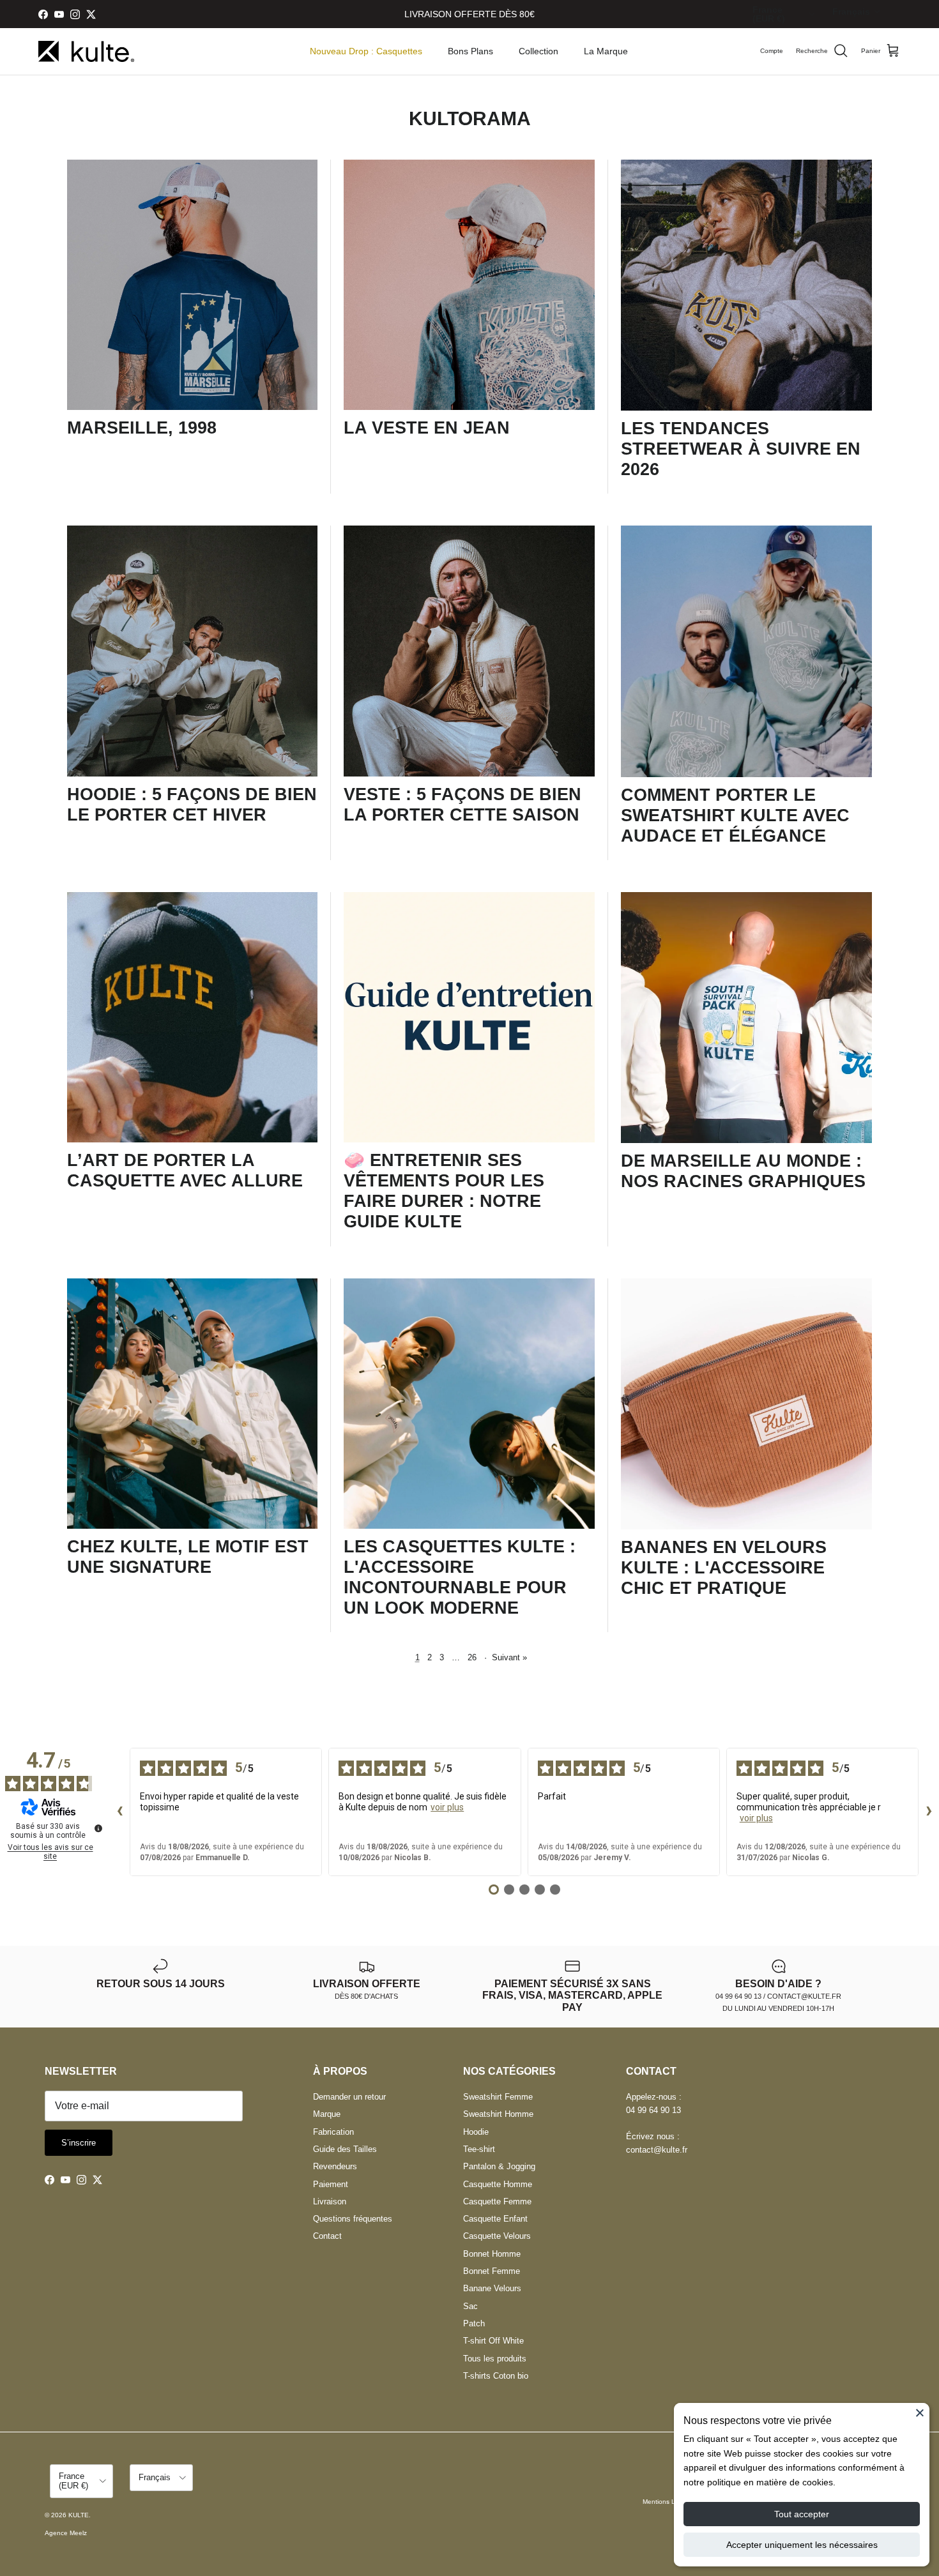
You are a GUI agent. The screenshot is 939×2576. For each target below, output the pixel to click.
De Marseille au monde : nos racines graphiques (743, 1171)
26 (472, 1657)
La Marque (606, 51)
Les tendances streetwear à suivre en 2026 (741, 449)
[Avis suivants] (929, 1812)
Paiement (331, 2184)
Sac (470, 2306)
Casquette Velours (497, 2236)
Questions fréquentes (353, 2219)
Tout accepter (802, 2514)
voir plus (447, 1807)
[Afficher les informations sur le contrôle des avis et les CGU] (98, 1828)
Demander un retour (349, 2097)
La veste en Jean (427, 428)
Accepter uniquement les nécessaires (802, 2545)
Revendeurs (335, 2166)
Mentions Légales (669, 2502)
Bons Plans (470, 51)
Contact (327, 2236)
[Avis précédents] (119, 1812)
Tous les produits (495, 2359)
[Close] (920, 2413)
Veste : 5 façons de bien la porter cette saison (462, 805)
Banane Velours (492, 2288)
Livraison (330, 2201)
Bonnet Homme (492, 2254)
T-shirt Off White (493, 2341)
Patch (474, 2323)
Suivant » (509, 1657)
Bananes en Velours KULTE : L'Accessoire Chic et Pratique (724, 1568)
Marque (327, 2114)
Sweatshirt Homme (498, 2114)
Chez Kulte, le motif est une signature (188, 1557)
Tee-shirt (479, 2149)
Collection (538, 51)
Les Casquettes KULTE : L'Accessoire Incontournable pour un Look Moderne (460, 1577)
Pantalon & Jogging (499, 2166)
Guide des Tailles (345, 2149)
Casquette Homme (498, 2184)
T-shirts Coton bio (496, 2376)
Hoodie (476, 2132)
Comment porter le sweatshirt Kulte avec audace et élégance (735, 815)
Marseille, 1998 (142, 428)
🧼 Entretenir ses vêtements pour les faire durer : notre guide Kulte (444, 1191)
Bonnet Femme (492, 2271)
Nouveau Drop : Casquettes (366, 51)
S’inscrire (79, 2143)
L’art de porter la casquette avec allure (185, 1171)
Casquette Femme (497, 2201)
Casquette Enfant (495, 2219)
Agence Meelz (66, 2533)
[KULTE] (86, 51)
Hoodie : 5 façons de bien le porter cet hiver (192, 805)
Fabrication (333, 2132)
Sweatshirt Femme (498, 2097)
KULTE (79, 2515)
